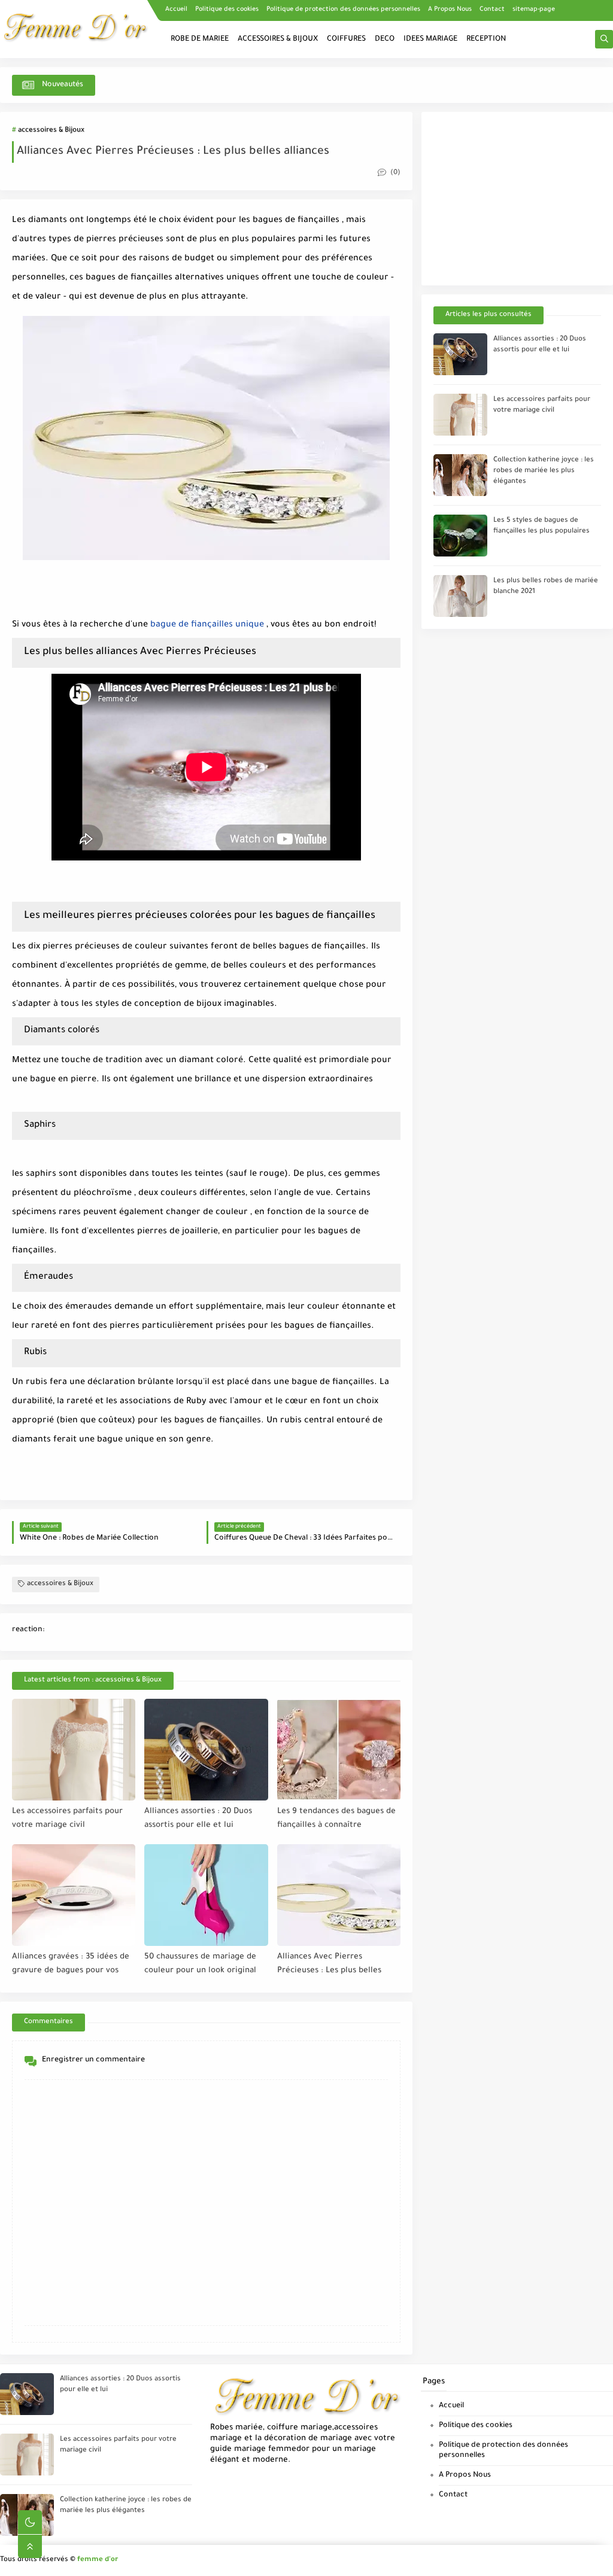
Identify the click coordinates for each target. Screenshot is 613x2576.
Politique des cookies (227, 10)
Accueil (176, 10)
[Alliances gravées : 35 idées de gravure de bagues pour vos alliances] (74, 1895)
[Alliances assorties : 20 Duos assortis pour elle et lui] (206, 1750)
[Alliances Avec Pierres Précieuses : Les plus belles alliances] (339, 1895)
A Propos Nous (450, 10)
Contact (492, 10)
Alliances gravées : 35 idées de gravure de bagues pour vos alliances (71, 1964)
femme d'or (98, 2560)
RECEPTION (486, 39)
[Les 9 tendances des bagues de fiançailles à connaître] (339, 1750)
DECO (385, 39)
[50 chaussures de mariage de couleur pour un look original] (206, 1895)
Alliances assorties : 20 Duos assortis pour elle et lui (198, 1818)
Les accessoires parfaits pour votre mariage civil (67, 1818)
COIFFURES (346, 39)
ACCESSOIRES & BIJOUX (278, 39)
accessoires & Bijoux (51, 131)
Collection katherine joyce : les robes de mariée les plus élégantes (544, 471)
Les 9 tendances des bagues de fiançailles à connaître (336, 1818)
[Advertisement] (517, 199)
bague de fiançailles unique (207, 625)
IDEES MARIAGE (430, 39)
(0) (394, 173)
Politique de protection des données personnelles (343, 10)
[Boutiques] (605, 29)
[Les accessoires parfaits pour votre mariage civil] (74, 1750)
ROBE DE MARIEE (200, 39)
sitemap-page (534, 10)
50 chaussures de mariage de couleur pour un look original (200, 1964)
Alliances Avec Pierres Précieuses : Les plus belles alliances (329, 1964)
